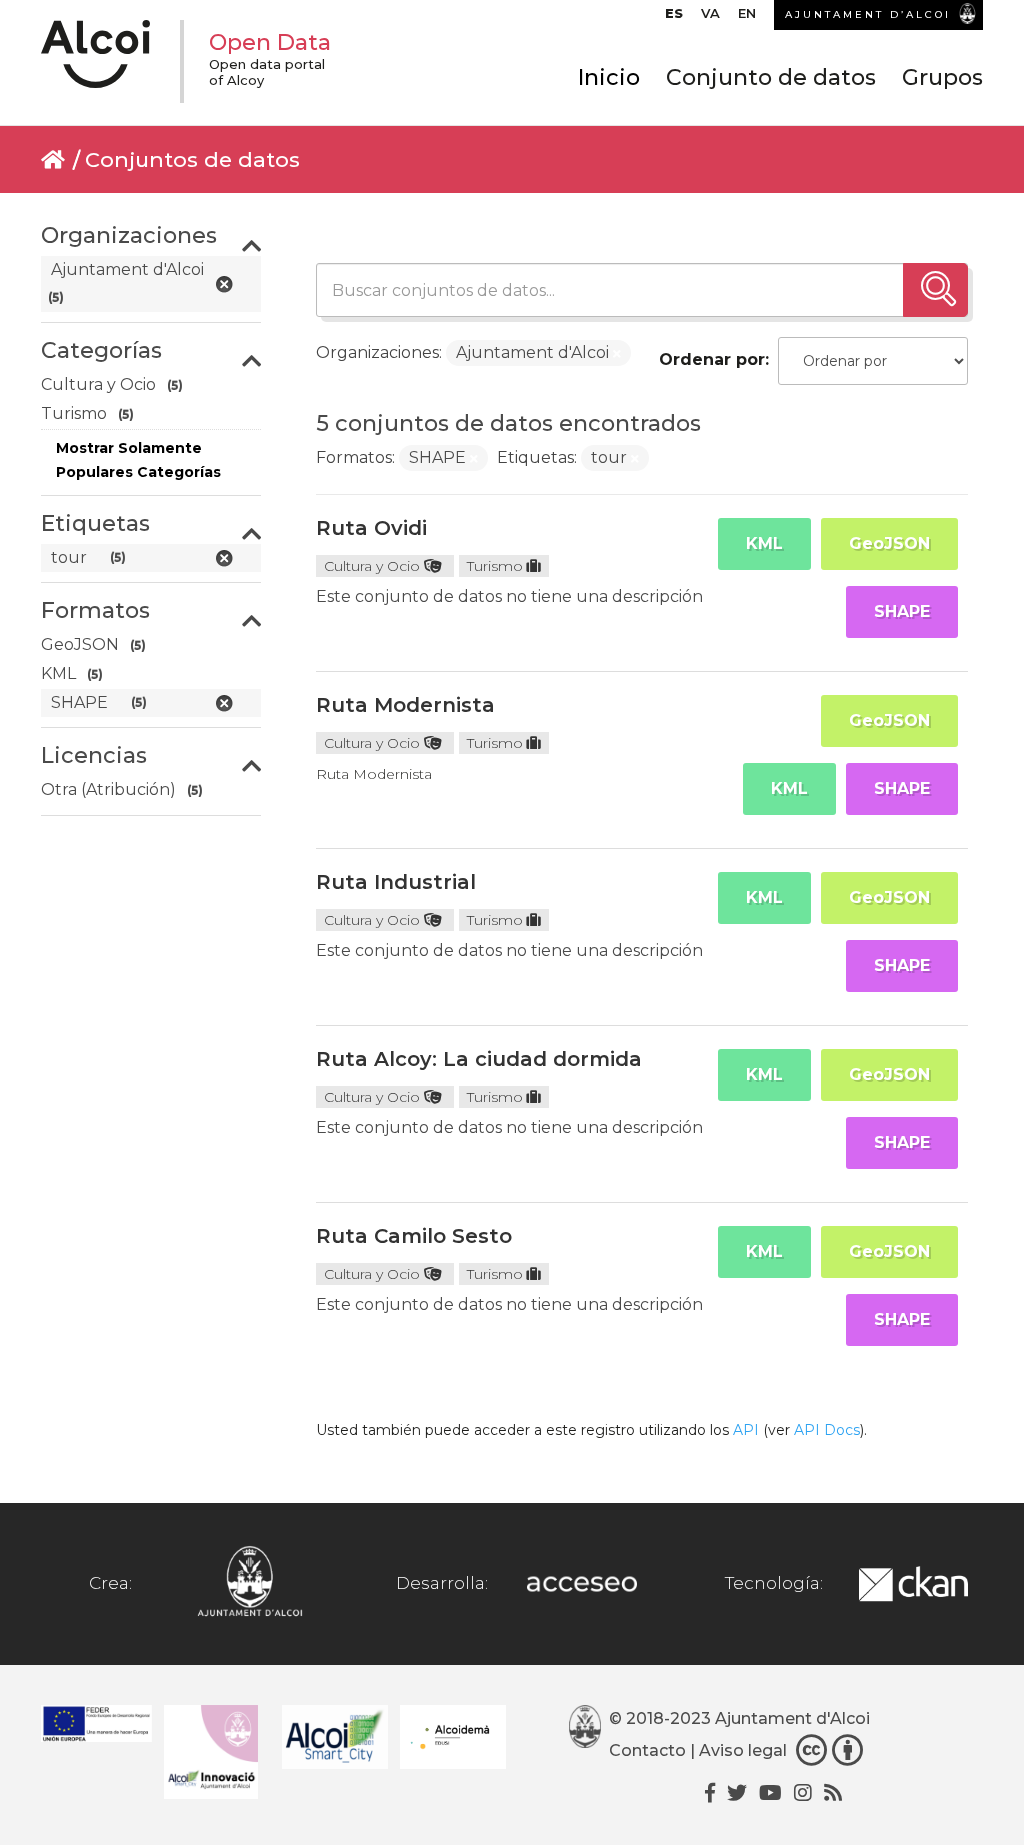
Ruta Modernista (405, 705)
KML (764, 543)
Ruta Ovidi (371, 528)
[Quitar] (617, 354)
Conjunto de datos (771, 77)
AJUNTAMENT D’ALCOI (868, 14)
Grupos (942, 77)
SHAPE (902, 611)
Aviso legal (743, 1750)
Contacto (647, 1750)
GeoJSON (889, 543)
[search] (935, 290)
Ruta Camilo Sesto (414, 1236)
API (746, 1430)
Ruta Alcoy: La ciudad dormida (479, 1059)
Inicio (609, 77)
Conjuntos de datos (192, 159)
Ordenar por (712, 359)
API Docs (827, 1430)
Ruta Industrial (396, 882)
